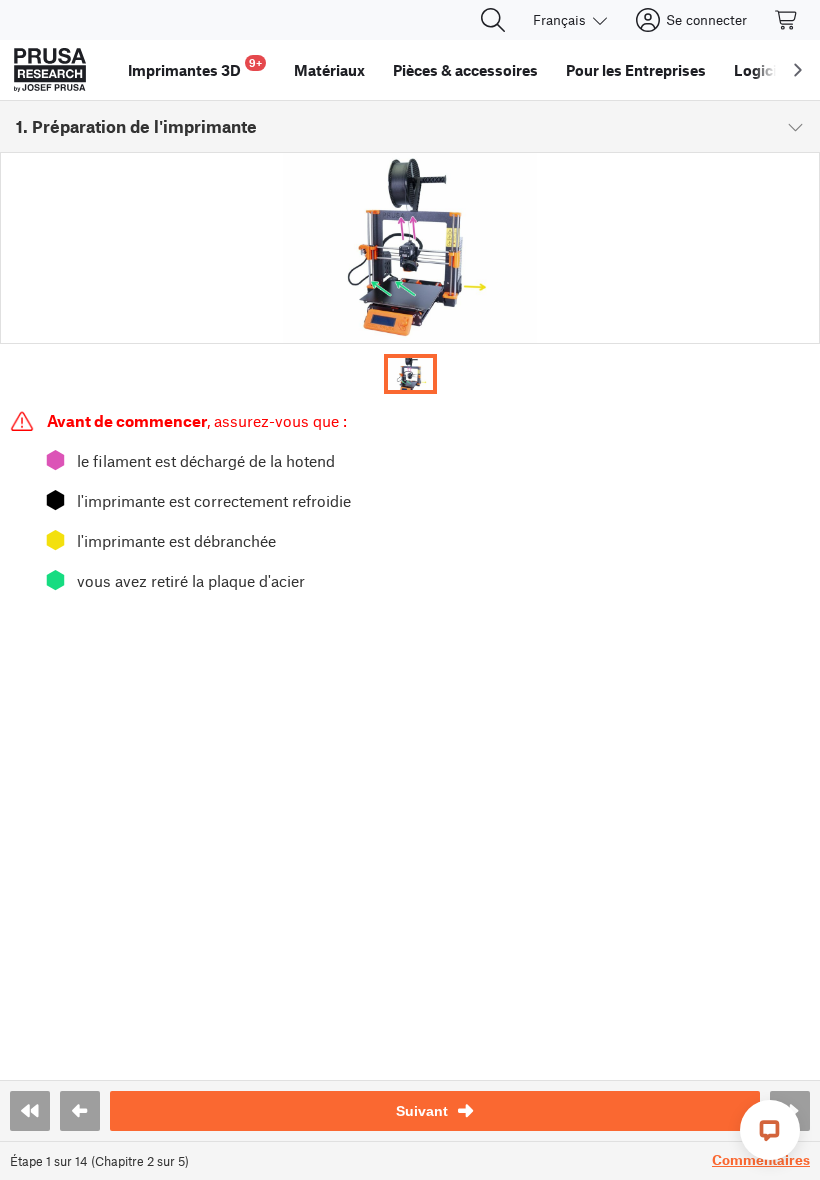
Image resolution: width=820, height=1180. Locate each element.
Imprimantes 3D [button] (195, 67)
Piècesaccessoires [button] (465, 70)
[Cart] (787, 20)
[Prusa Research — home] (50, 70)
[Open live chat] (770, 1130)
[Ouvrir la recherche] (493, 20)
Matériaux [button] (329, 70)
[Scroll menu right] (798, 70)
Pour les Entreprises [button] (636, 70)
